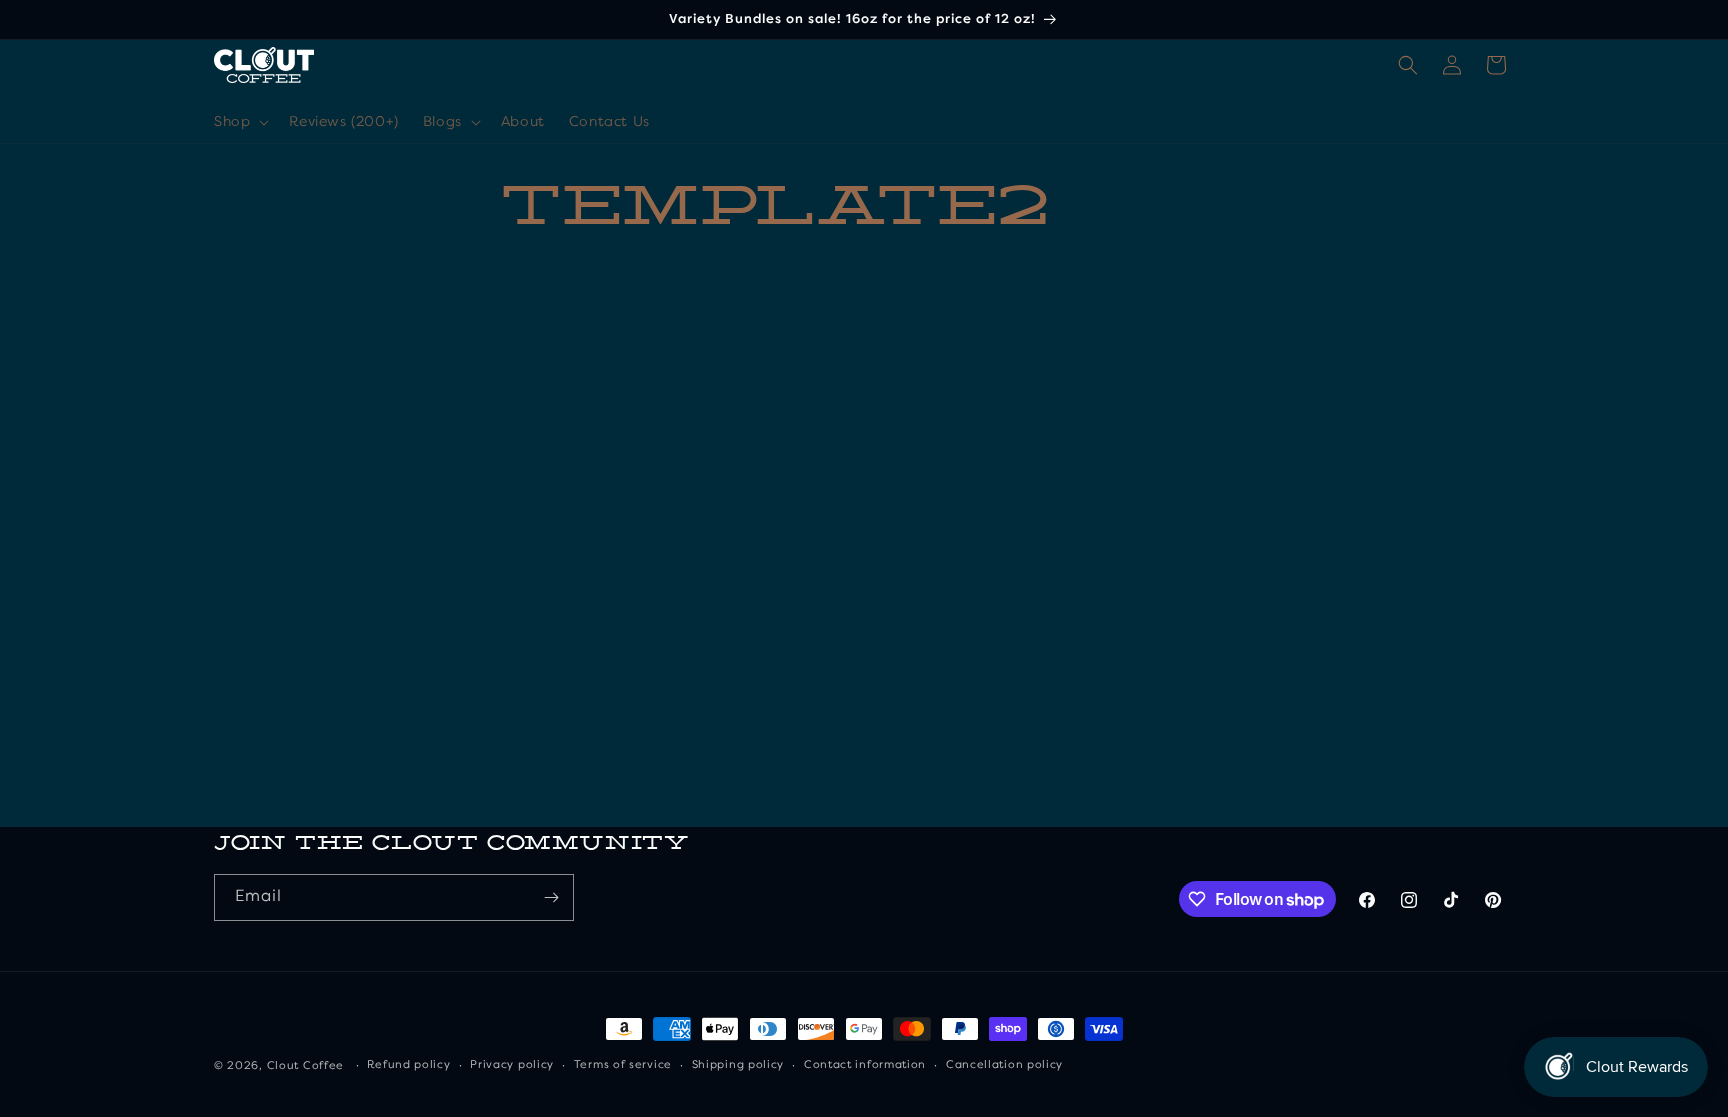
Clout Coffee (305, 1066)
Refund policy (408, 1065)
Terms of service (623, 1065)
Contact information (865, 1065)
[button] (239, 122)
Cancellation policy (1004, 1065)
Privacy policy (512, 1065)
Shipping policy (738, 1065)
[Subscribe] (551, 897)
